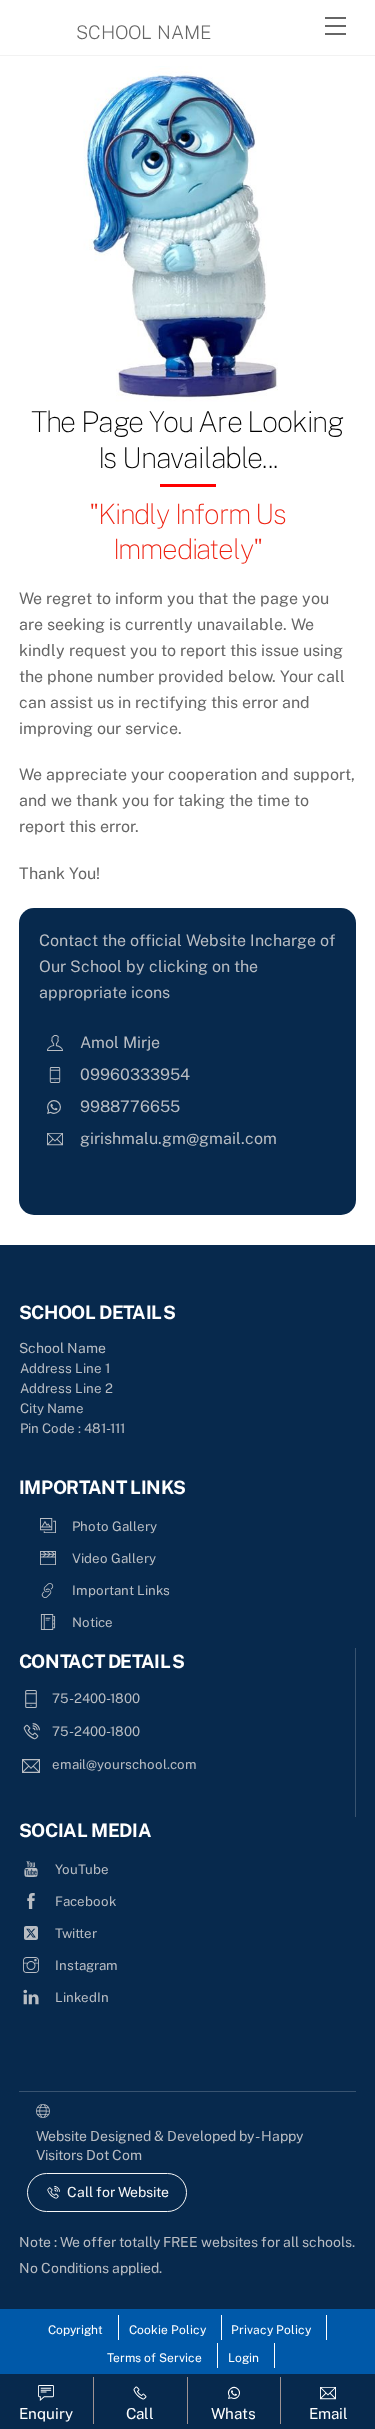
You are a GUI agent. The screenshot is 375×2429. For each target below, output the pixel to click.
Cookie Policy (167, 2330)
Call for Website (118, 2192)
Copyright (75, 2330)
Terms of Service (154, 2358)
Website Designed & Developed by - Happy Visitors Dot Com (169, 2145)
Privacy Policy (271, 2330)
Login (243, 2358)
